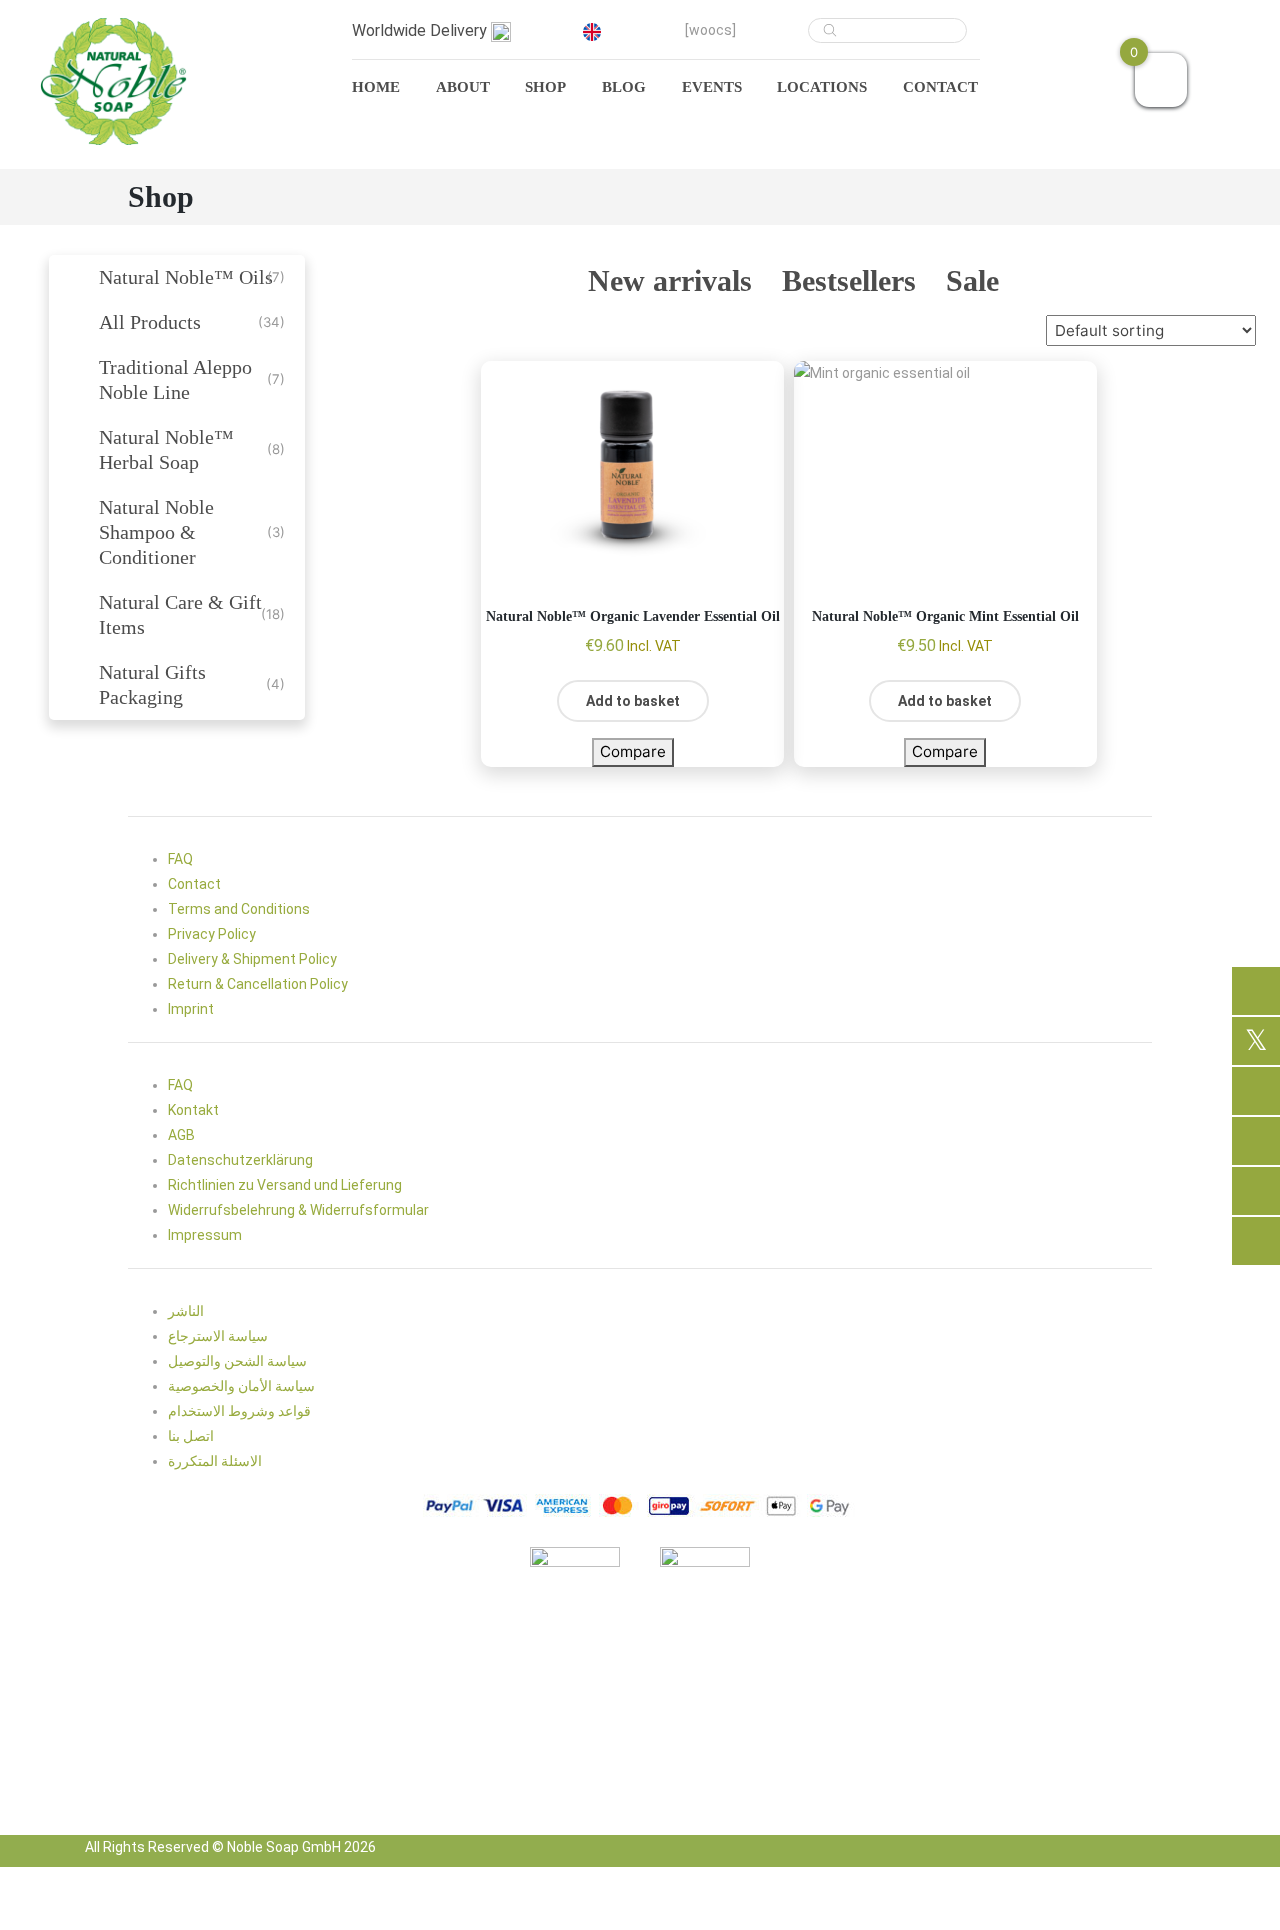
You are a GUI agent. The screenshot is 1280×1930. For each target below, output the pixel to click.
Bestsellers (849, 281)
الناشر (186, 1311)
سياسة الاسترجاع (218, 1336)
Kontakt (193, 1110)
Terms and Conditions (239, 909)
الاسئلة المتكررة (215, 1461)
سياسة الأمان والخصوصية (241, 1386)
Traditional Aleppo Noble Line (175, 379)
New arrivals (670, 281)
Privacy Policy (212, 934)
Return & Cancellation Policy (258, 984)
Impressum (205, 1235)
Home (376, 87)
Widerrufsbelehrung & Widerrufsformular (298, 1210)
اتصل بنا (191, 1436)
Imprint (191, 1009)
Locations (822, 87)
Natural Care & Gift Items (180, 614)
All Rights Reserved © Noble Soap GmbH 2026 (230, 1847)
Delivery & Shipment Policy (252, 959)
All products (150, 322)
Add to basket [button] (633, 701)
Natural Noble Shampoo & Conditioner (156, 532)
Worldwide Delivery (421, 30)
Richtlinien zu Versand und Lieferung (285, 1185)
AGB (181, 1135)
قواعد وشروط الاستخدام (239, 1411)
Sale (972, 281)
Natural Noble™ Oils (186, 277)
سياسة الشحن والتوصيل (237, 1361)
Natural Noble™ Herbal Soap (166, 449)
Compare (633, 751)
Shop (545, 87)
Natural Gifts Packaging (152, 684)
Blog (624, 87)
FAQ (180, 859)
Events (712, 87)
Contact (940, 87)
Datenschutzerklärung (240, 1160)
